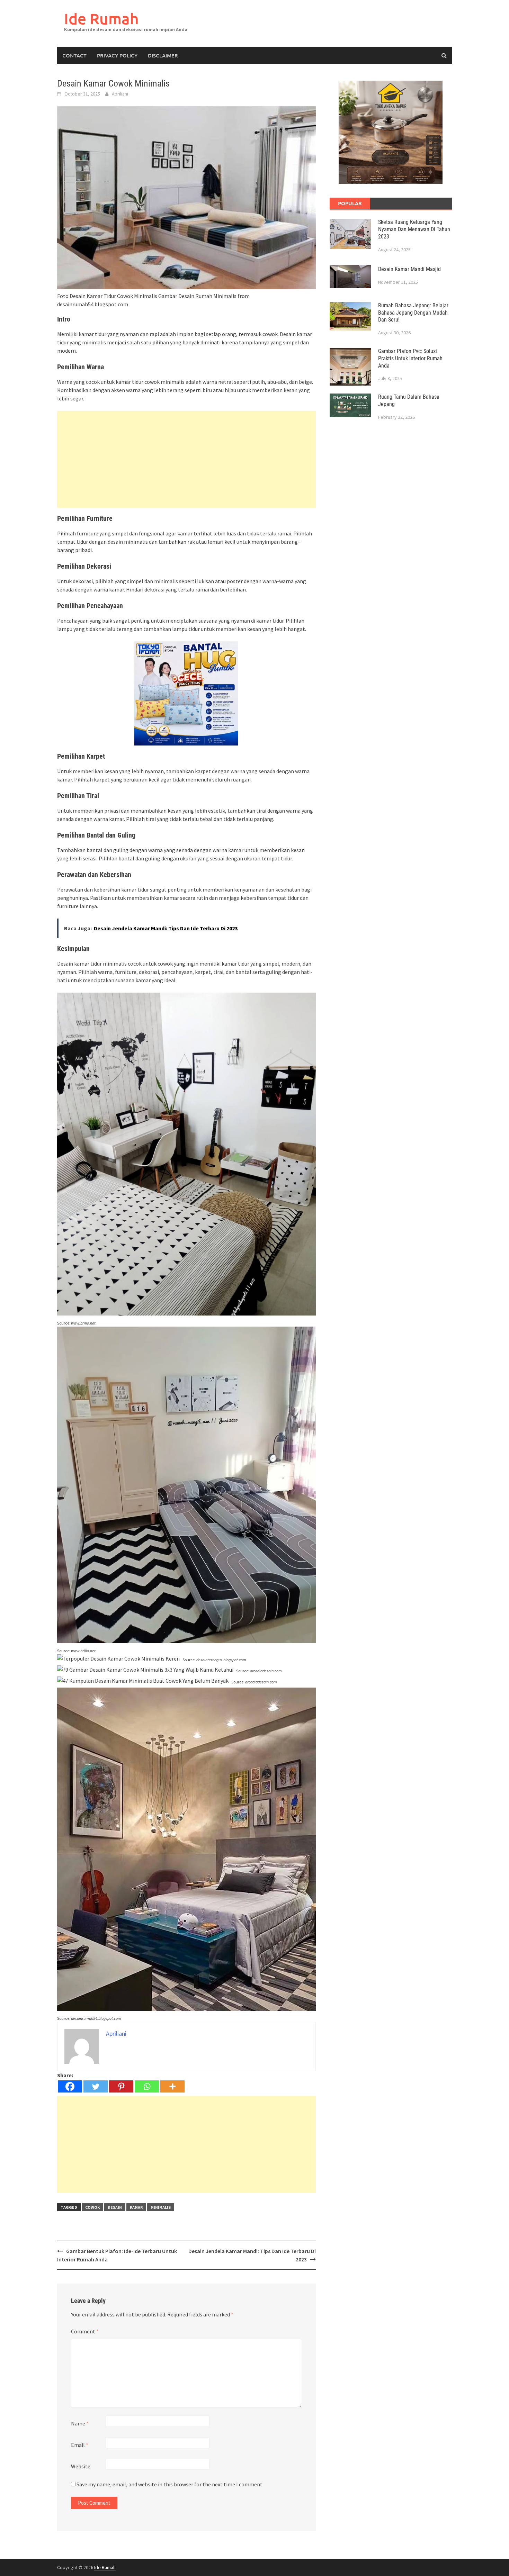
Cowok (92, 2207)
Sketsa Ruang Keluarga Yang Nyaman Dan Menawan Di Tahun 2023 (414, 229)
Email (80, 2445)
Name (80, 2423)
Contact (74, 55)
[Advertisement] (186, 459)
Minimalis (161, 2207)
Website (81, 2466)
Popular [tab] (350, 203)
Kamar (136, 2207)
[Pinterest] (121, 2086)
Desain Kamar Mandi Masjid (409, 269)
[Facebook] (70, 2086)
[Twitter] (96, 2086)
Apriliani (120, 94)
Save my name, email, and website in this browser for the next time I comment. (170, 2484)
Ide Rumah (101, 19)
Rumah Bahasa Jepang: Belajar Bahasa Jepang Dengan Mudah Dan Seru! (413, 313)
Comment (85, 2331)
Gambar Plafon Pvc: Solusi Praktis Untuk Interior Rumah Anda (410, 358)
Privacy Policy (117, 55)
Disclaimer (163, 55)
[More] (172, 2086)
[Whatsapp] (147, 2086)
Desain (115, 2207)
